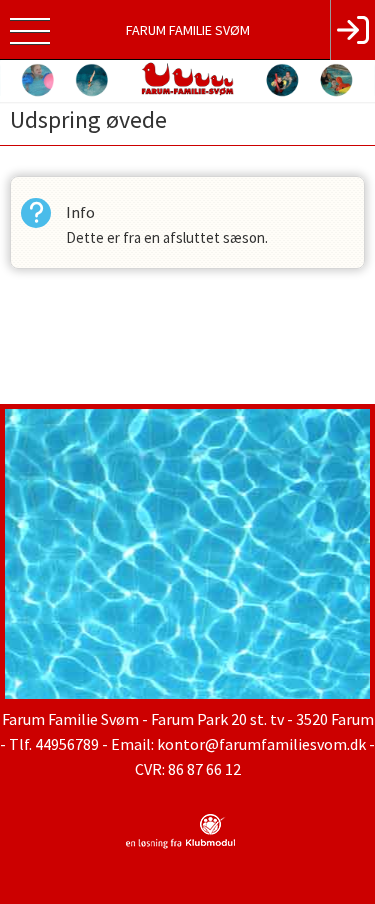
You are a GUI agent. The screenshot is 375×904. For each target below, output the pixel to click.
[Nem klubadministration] (180, 845)
